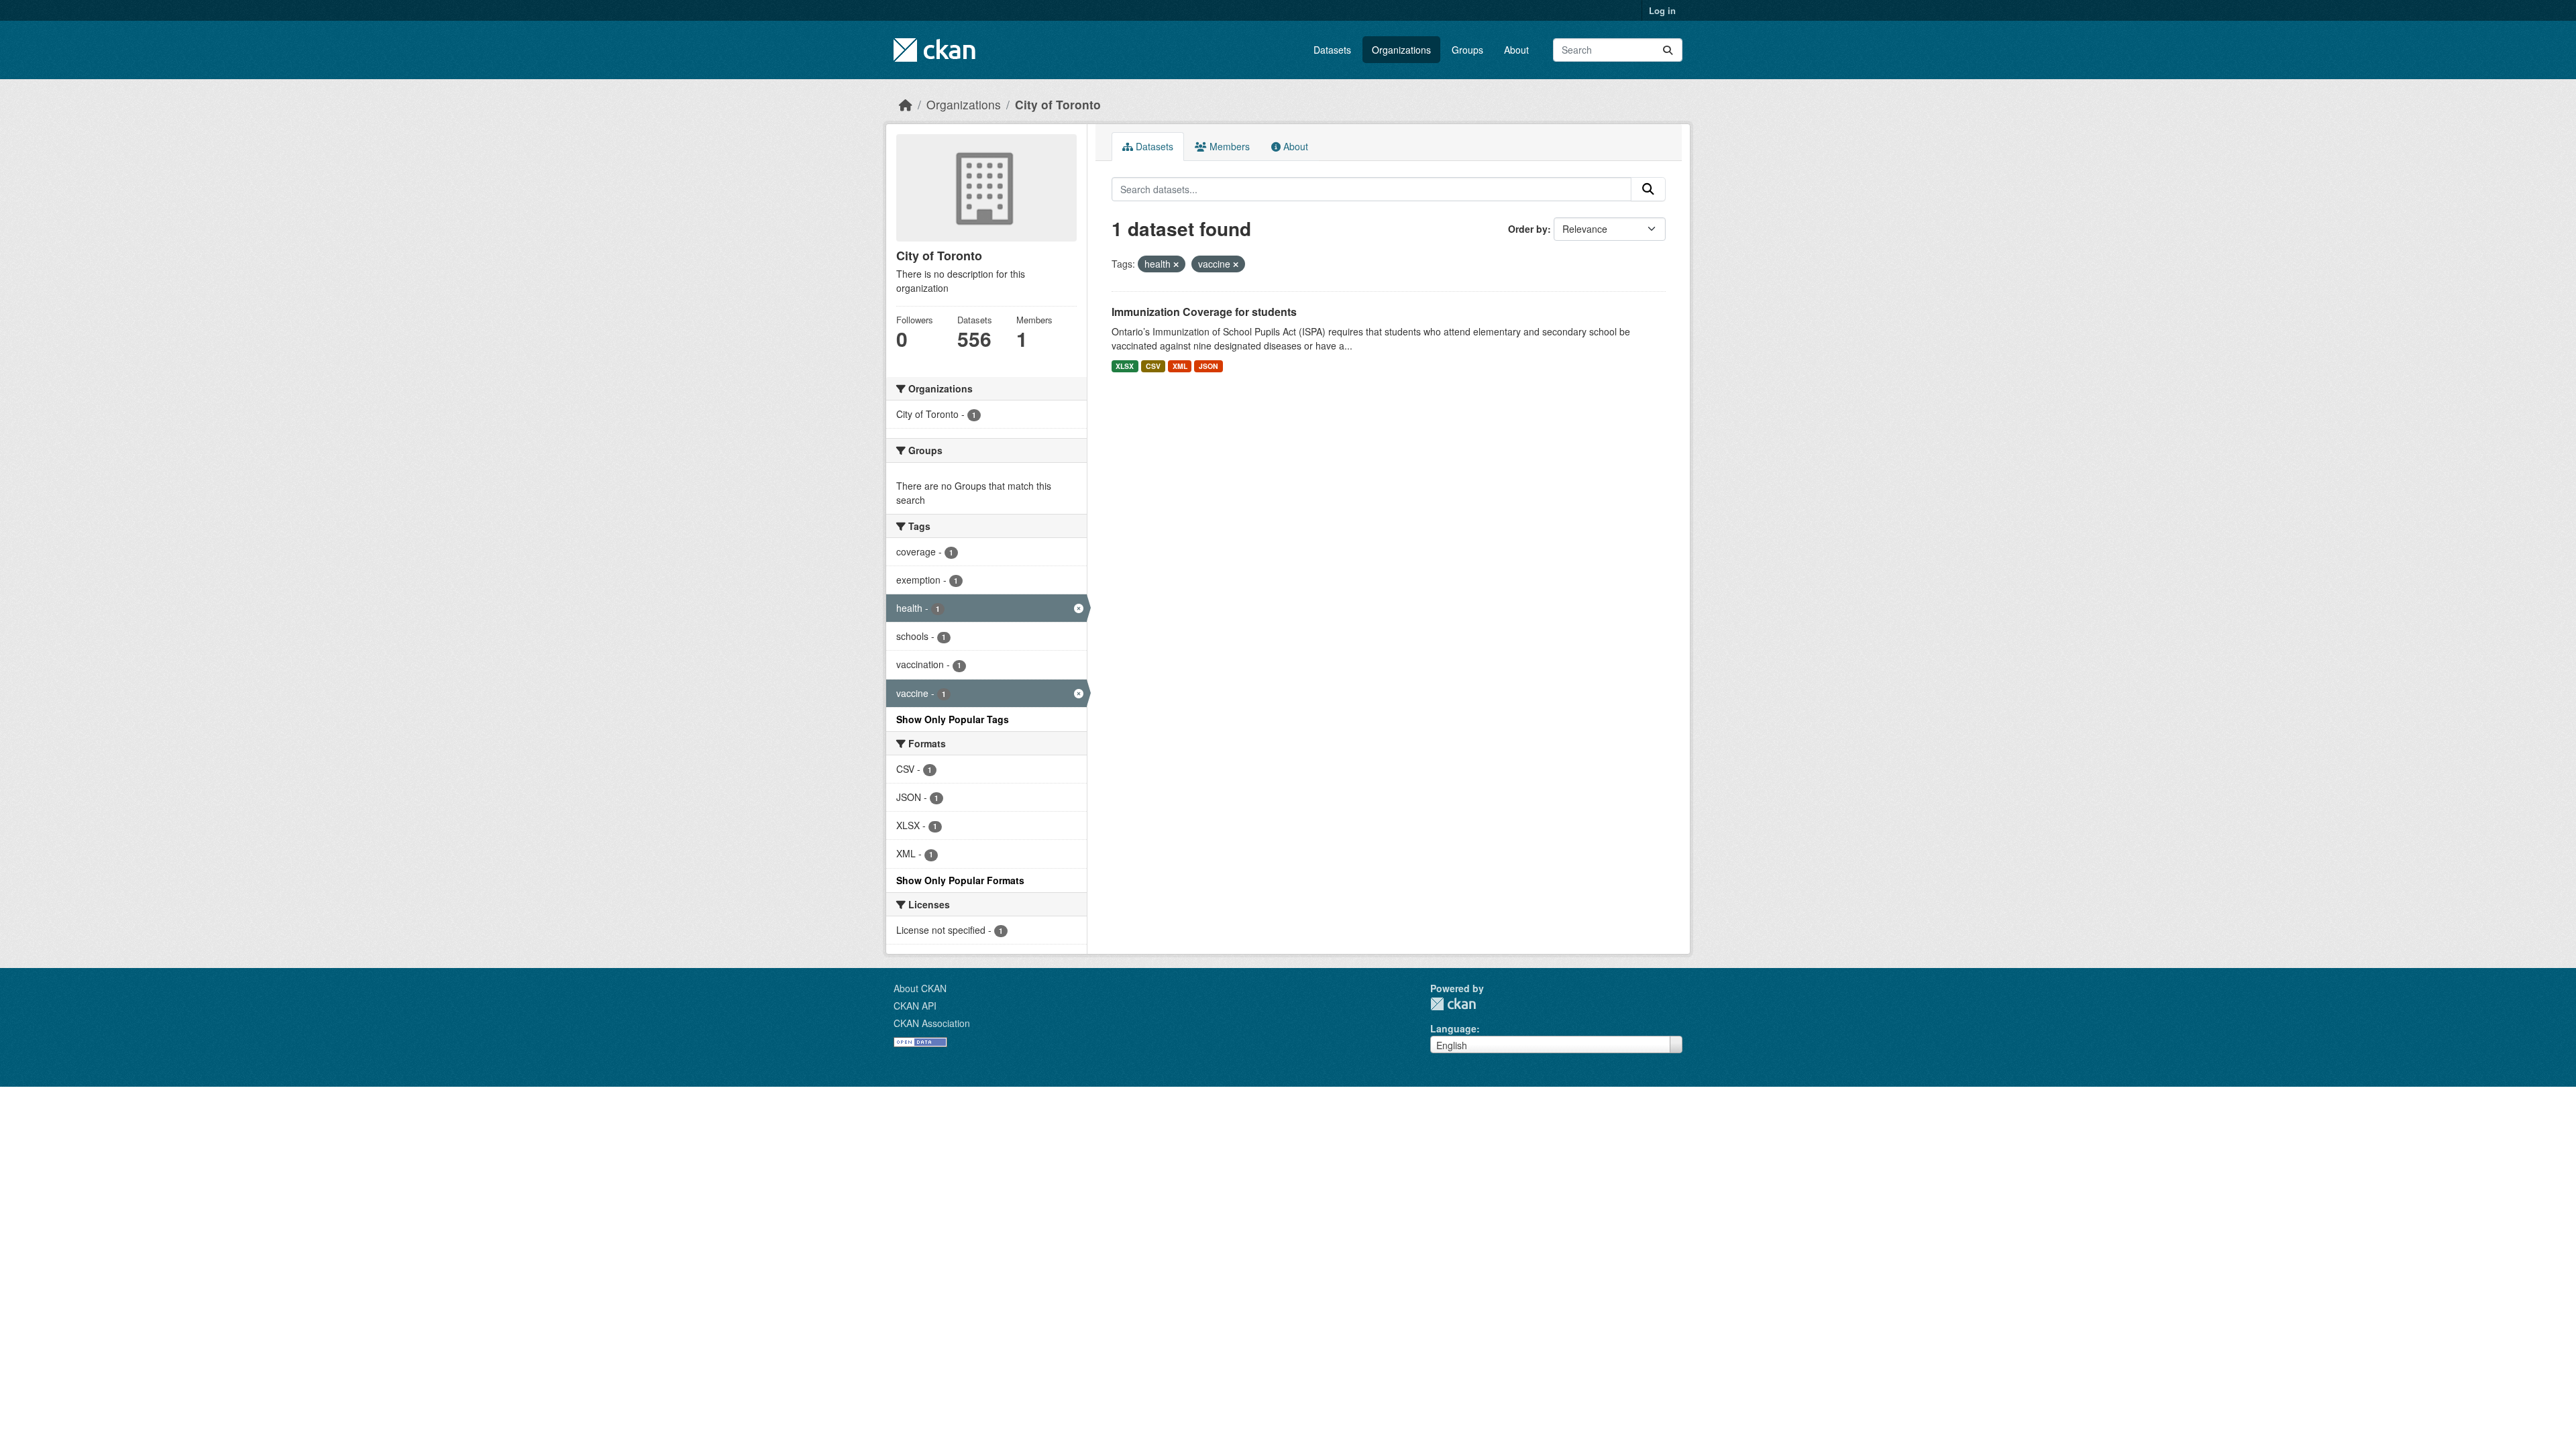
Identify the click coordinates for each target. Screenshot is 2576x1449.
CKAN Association (932, 1023)
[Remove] (1176, 264)
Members (1228, 146)
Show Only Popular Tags (953, 719)
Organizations (1401, 50)
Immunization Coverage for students (1204, 312)
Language (1453, 1028)
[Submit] (1668, 50)
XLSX (1125, 366)
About (1516, 50)
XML (1180, 366)
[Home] (906, 104)
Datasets (1332, 50)
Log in (1662, 10)
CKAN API (915, 1006)
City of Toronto (1058, 104)
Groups (1467, 50)
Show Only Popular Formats (960, 880)
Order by (1528, 229)
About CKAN (920, 988)
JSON (1209, 366)
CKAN (1453, 1004)
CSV (1153, 366)
